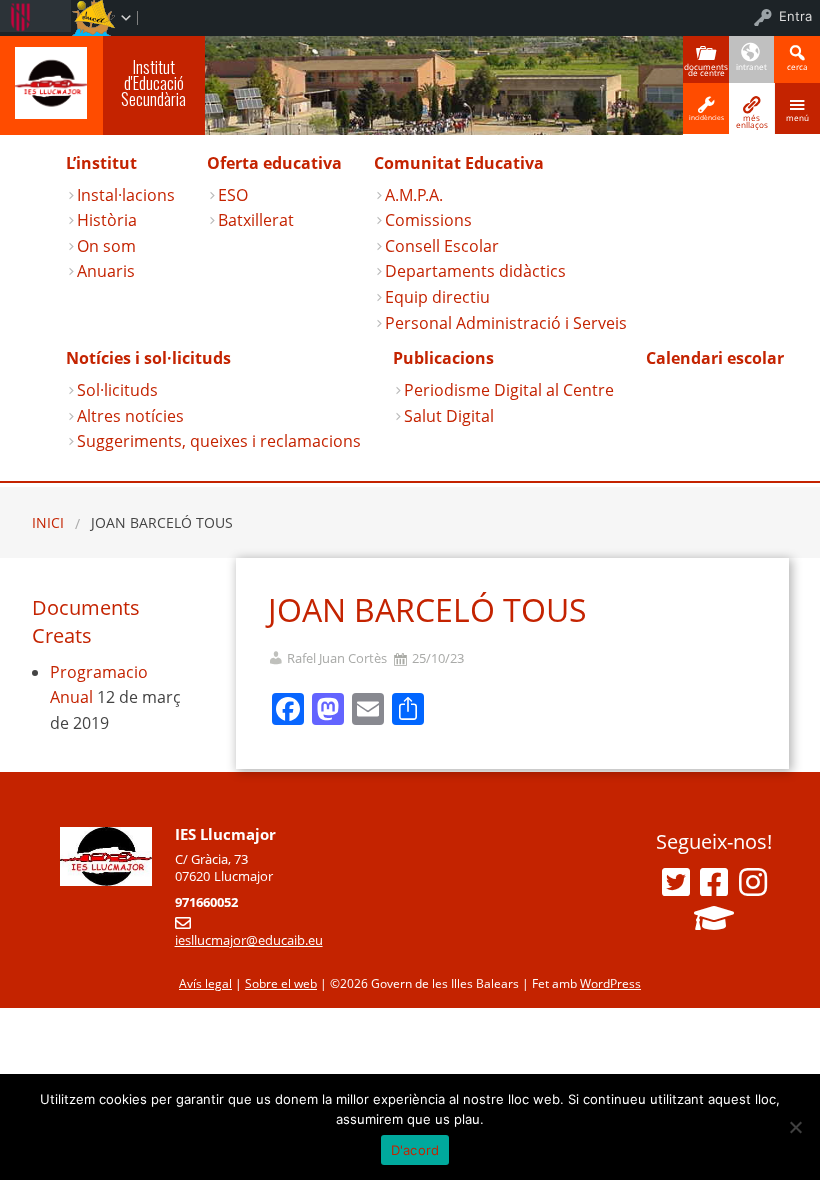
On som (106, 246)
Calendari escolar (715, 358)
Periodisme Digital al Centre (509, 390)
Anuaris (106, 271)
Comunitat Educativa (459, 163)
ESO (233, 195)
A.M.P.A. (414, 195)
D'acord (415, 1150)
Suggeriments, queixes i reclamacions (219, 441)
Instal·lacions (126, 195)
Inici (48, 522)
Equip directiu (437, 297)
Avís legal (205, 983)
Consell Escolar (442, 246)
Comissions (428, 220)
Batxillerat (256, 220)
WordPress (610, 983)
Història (107, 220)
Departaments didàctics (475, 271)
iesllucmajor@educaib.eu (249, 940)
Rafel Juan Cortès (337, 658)
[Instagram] (753, 882)
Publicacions (443, 358)
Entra (795, 16)
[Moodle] (714, 918)
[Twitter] (676, 882)
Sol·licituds (117, 390)
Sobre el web (281, 983)
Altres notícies (130, 416)
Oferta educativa (274, 163)
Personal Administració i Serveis (506, 323)
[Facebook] (714, 882)
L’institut (101, 163)
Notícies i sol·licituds (148, 358)
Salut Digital (449, 416)
